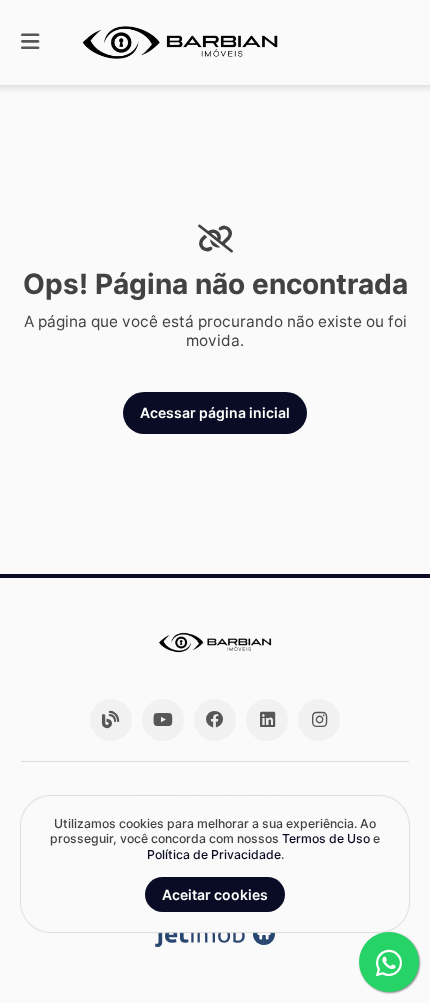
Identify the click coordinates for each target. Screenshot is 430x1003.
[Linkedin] (267, 720)
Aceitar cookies (215, 894)
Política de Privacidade (214, 854)
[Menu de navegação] (30, 42)
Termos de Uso (326, 838)
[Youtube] (163, 720)
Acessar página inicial (215, 412)
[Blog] (111, 720)
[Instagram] (319, 720)
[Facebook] (215, 720)
